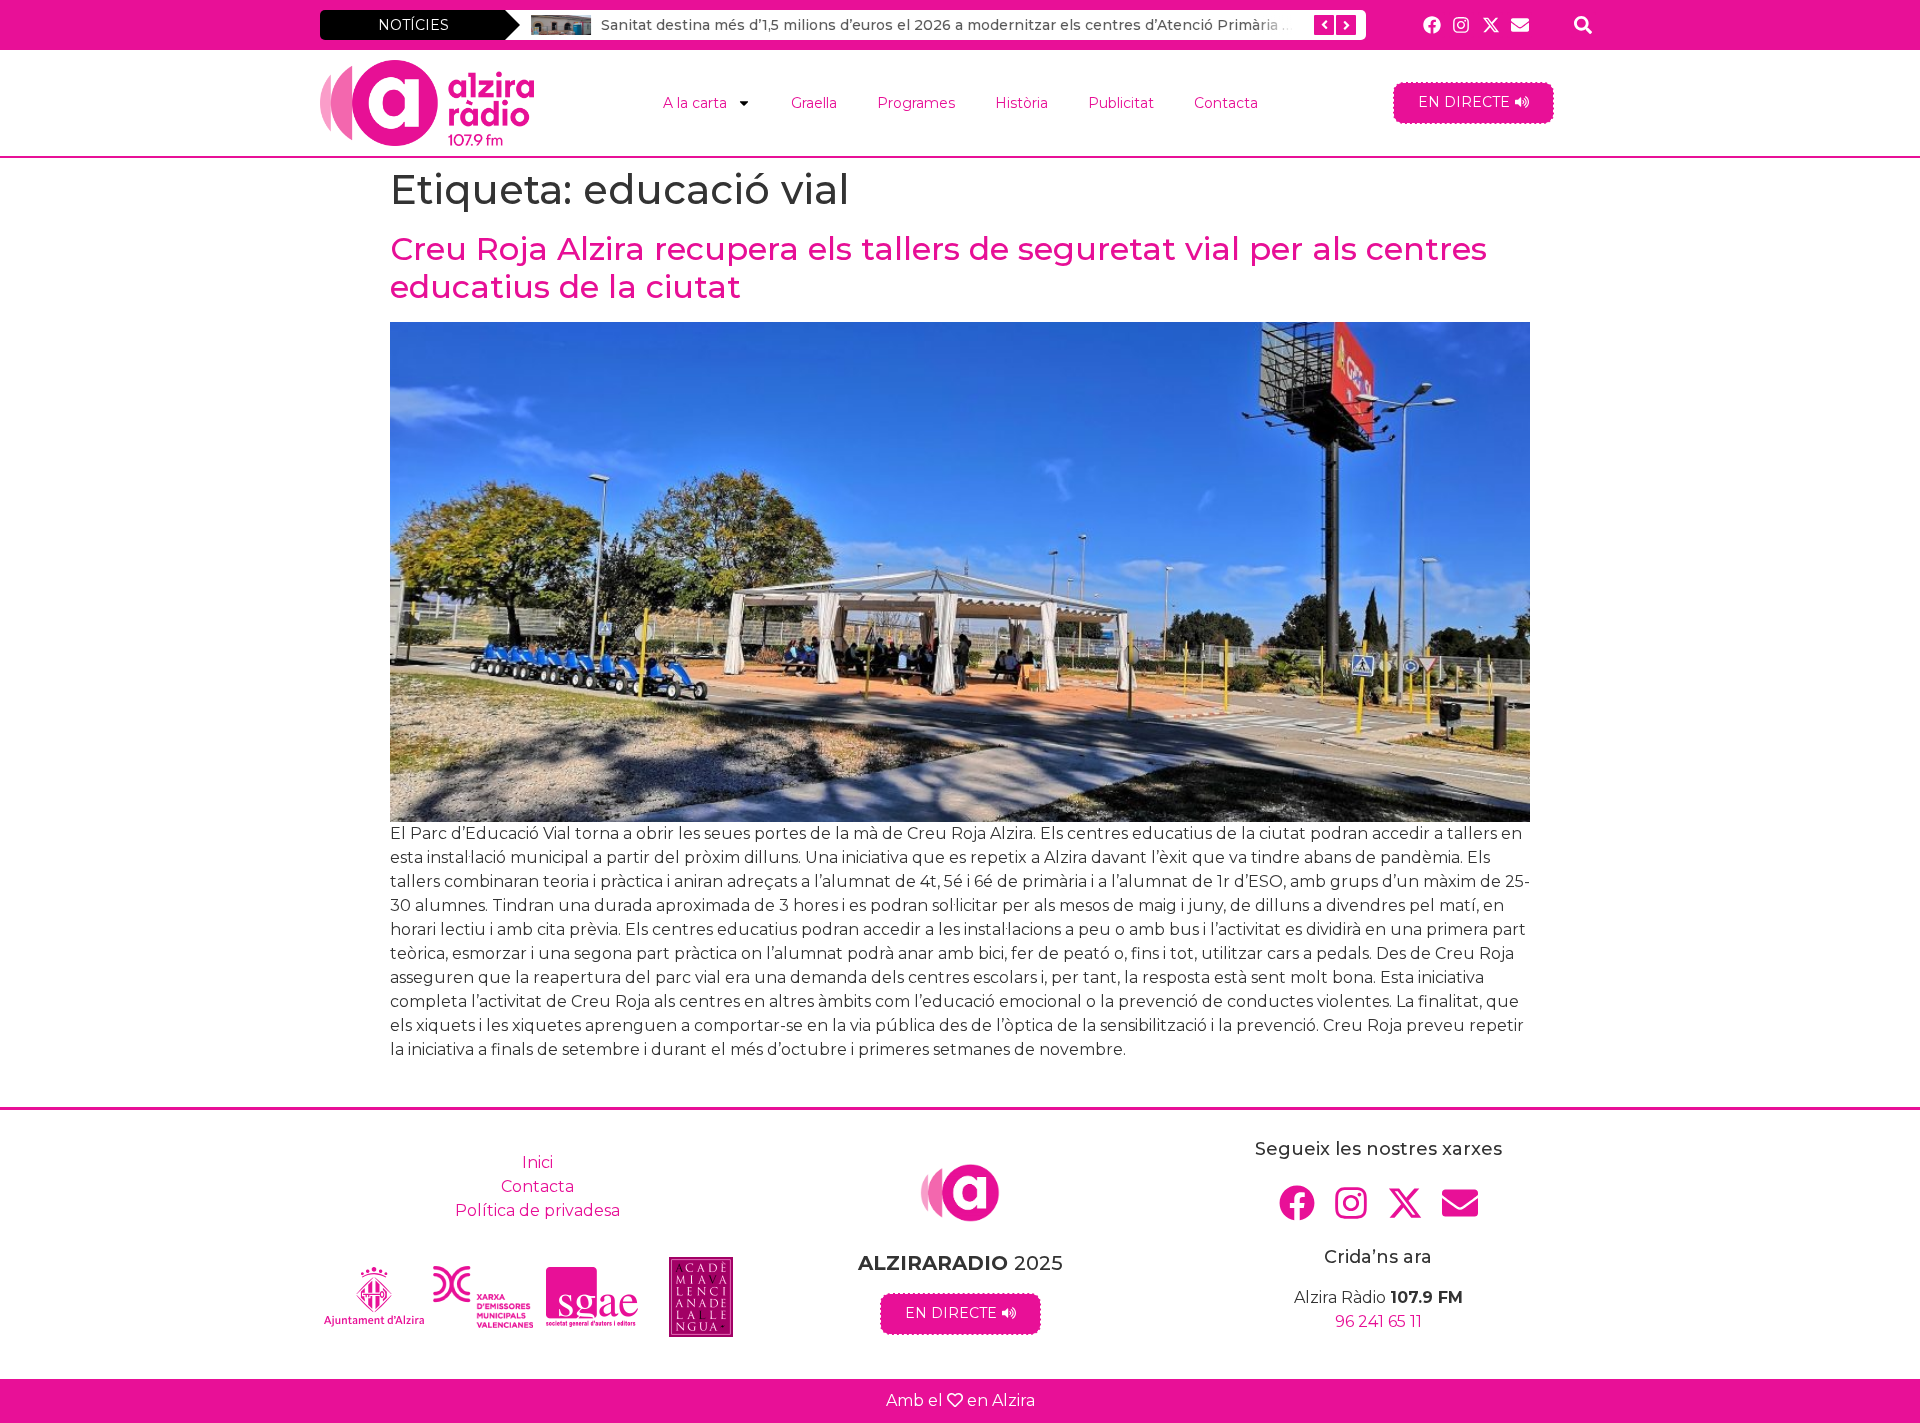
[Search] (1583, 24)
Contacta (1226, 103)
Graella (814, 103)
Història (1021, 103)
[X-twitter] (1490, 24)
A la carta (695, 103)
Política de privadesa (537, 1210)
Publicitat (1121, 103)
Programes (916, 103)
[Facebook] (1432, 24)
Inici (537, 1162)
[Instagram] (1461, 24)
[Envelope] (1519, 24)
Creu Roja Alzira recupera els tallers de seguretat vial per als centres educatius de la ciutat (938, 267)
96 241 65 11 (1378, 1321)
